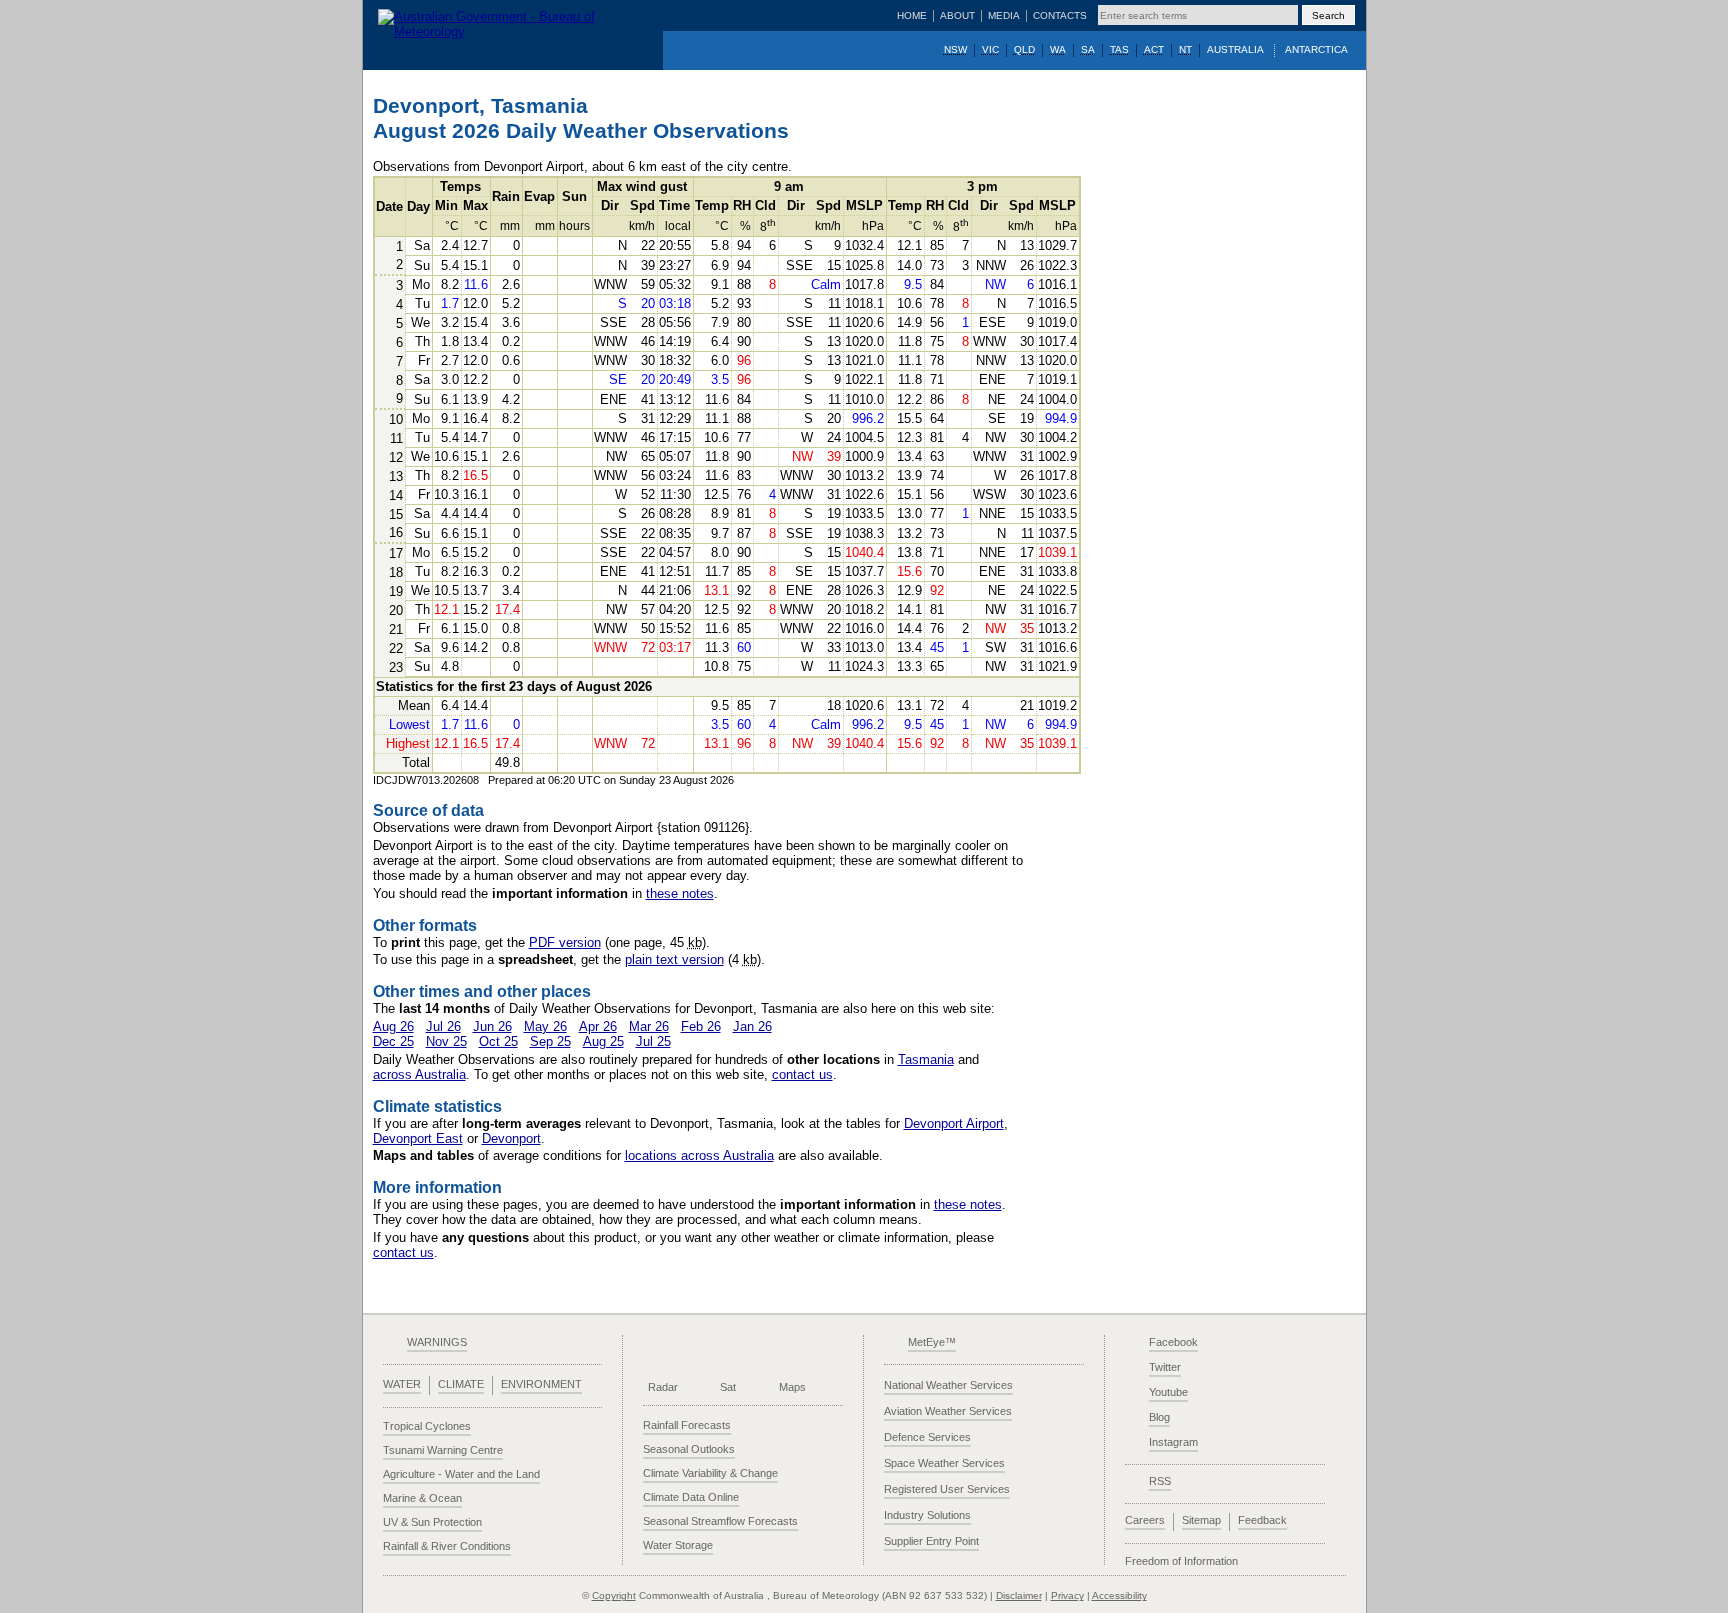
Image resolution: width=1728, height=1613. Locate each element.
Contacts (1060, 15)
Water (402, 1384)
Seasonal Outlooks (689, 1449)
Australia (1235, 49)
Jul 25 (653, 1041)
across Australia (419, 1074)
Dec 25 (393, 1041)
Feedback (1262, 1520)
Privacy (1067, 1595)
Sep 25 (550, 1041)
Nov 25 (446, 1041)
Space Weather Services (944, 1463)
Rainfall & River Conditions (447, 1546)
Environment (541, 1384)
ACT (1154, 49)
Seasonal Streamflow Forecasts (720, 1521)
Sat (728, 1387)
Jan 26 (752, 1026)
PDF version (565, 942)
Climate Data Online (691, 1497)
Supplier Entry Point (931, 1541)
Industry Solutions (927, 1515)
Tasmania (926, 1059)
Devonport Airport (954, 1123)
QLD (1024, 49)
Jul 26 (443, 1026)
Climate (461, 1384)
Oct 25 (498, 1041)
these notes (680, 893)
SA (1088, 49)
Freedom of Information (1181, 1561)
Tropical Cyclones (427, 1426)
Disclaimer (1019, 1595)
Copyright (614, 1595)
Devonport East (418, 1138)
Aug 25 (603, 1041)
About (957, 15)
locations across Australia (699, 1155)
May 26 (545, 1026)
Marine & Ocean (422, 1498)
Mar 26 (649, 1026)
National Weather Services (948, 1385)
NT (1185, 49)
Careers (1145, 1520)
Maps (792, 1387)
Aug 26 (393, 1026)
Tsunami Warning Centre (443, 1450)
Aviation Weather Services (948, 1411)
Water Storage (678, 1545)
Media (1004, 15)
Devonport (511, 1138)
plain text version (674, 959)
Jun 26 (492, 1026)
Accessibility (1119, 1595)
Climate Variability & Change (710, 1473)
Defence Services (927, 1437)
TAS (1119, 49)
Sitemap (1201, 1520)
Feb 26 (701, 1026)
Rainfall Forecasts (687, 1425)
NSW (955, 49)
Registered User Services (947, 1489)
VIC (990, 49)
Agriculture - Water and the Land (461, 1474)
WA (1058, 49)
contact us (802, 1074)
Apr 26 (598, 1026)
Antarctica (1316, 49)
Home (912, 15)
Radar (663, 1387)
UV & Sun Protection (432, 1522)
